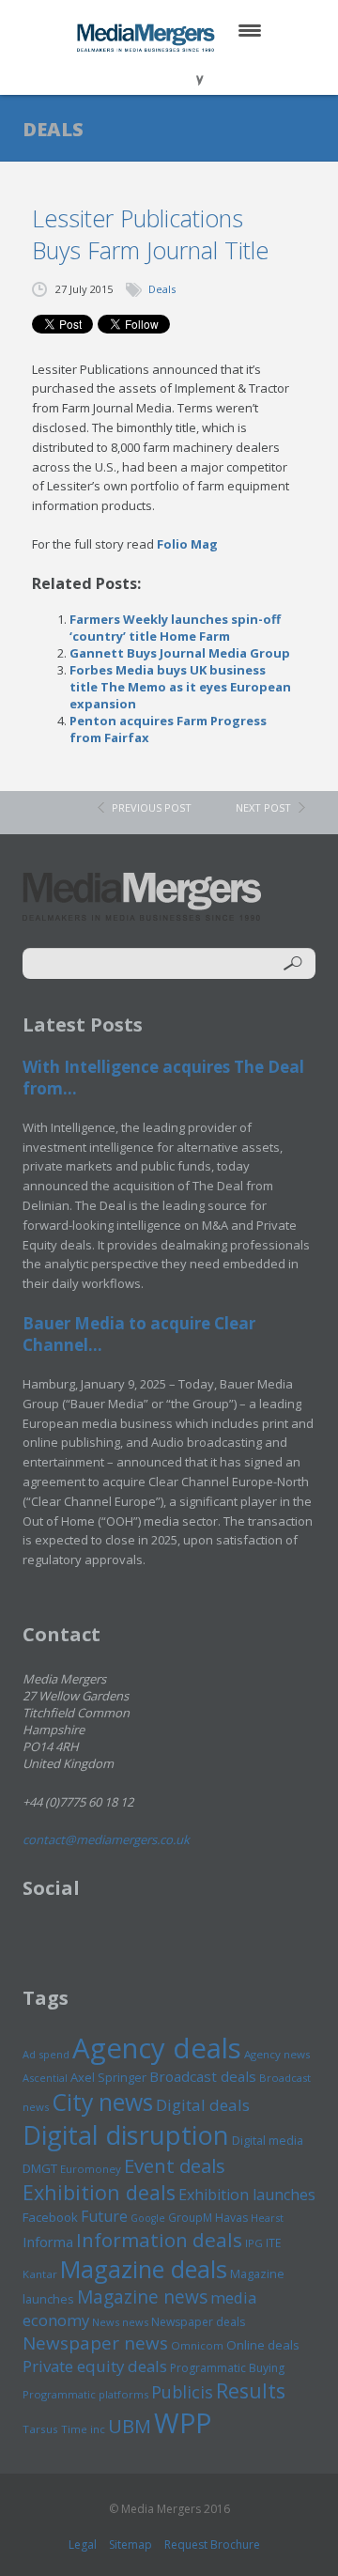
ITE (273, 2243)
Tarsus (40, 2429)
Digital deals (203, 2105)
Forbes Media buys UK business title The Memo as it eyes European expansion (180, 687)
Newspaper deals (198, 2322)
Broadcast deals (203, 2076)
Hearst (267, 2218)
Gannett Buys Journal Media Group (180, 653)
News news (120, 2322)
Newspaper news (95, 2343)
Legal (83, 2545)
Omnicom (197, 2345)
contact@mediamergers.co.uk (106, 1839)
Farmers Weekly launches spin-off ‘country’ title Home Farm (175, 628)
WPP (183, 2422)
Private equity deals (95, 2366)
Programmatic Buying (227, 2368)
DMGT (40, 2168)
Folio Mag (187, 544)
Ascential (45, 2078)
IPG (254, 2243)
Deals (162, 289)
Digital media (268, 2140)
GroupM (190, 2217)
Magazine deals (144, 2269)
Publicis (182, 2392)
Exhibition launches (247, 2195)
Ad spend (46, 2054)
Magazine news (142, 2297)
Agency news (277, 2054)
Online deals (263, 2345)
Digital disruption (126, 2135)
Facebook (50, 2217)
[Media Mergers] (147, 38)
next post (263, 807)
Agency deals (157, 2048)
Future (104, 2216)
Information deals (159, 2240)
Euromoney (91, 2169)
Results (251, 2390)
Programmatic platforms (85, 2394)
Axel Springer (108, 2077)
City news (102, 2102)
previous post (152, 807)
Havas (231, 2218)
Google (148, 2218)
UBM (130, 2426)
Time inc (83, 2429)
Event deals (175, 2165)
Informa (48, 2242)
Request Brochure (212, 2545)
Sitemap (131, 2545)
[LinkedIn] (187, 75)
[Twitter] (142, 75)
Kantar (40, 2274)
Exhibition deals (99, 2192)
